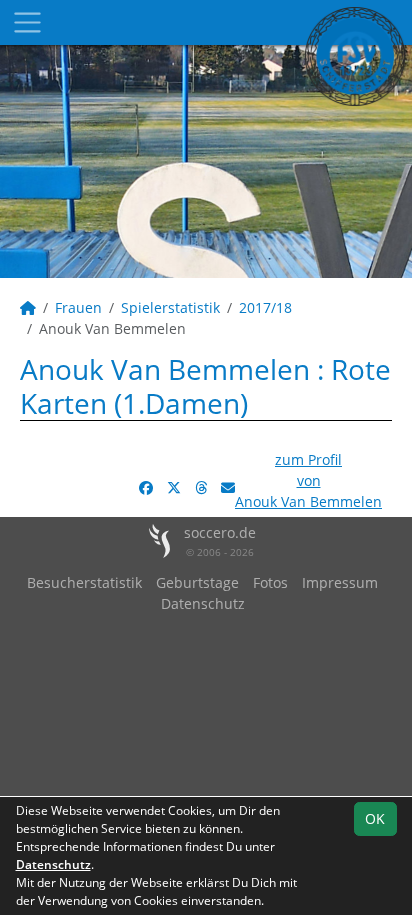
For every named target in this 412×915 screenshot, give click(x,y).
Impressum (340, 582)
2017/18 (265, 307)
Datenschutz (203, 603)
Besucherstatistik (84, 582)
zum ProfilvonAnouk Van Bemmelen (308, 480)
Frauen (78, 307)
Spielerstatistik (170, 307)
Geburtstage (197, 582)
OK (375, 818)
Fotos (270, 582)
